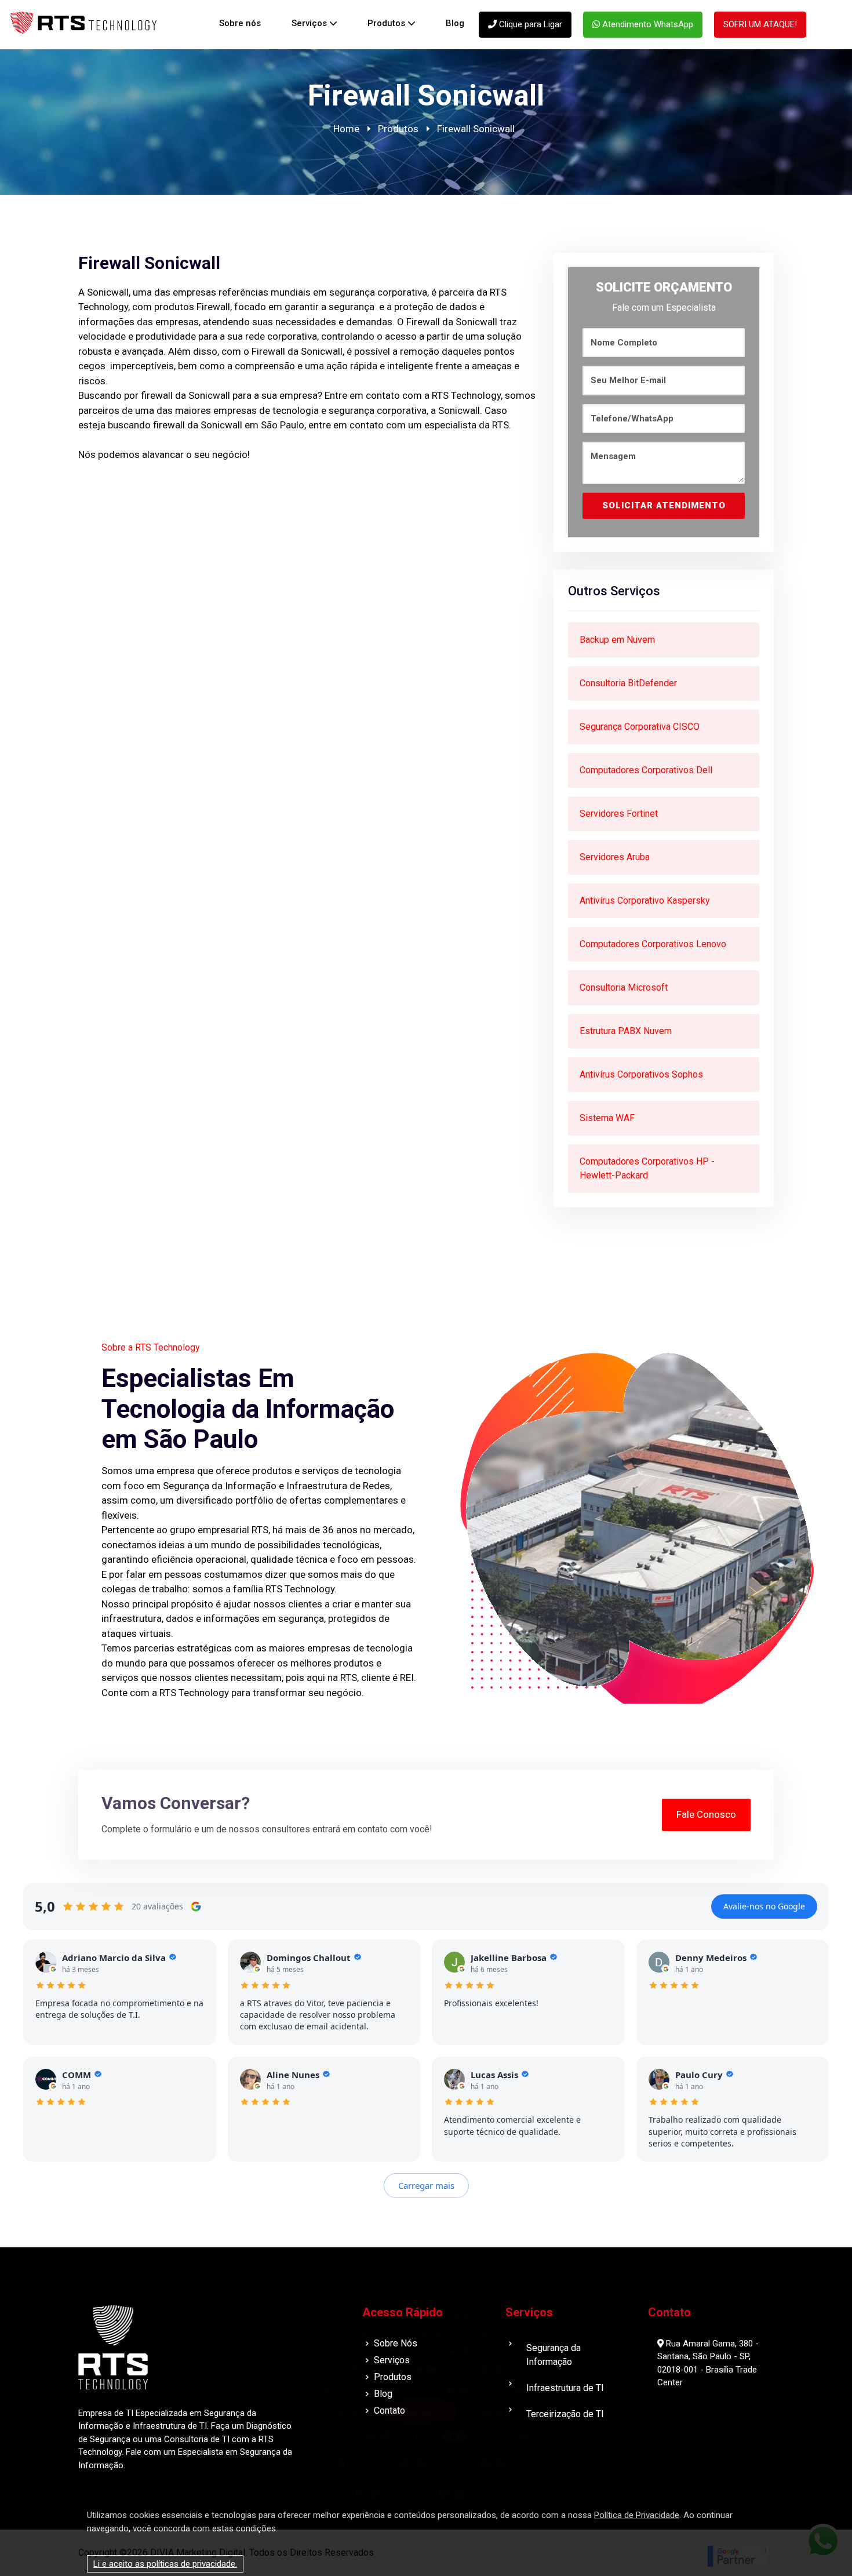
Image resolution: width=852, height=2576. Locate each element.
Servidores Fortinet (619, 814)
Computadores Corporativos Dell (646, 770)
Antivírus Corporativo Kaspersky (645, 900)
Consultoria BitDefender (628, 683)
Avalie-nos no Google (764, 1906)
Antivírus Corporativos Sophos (641, 1074)
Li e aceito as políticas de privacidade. (165, 2564)
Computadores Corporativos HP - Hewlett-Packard (647, 1168)
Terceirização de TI (565, 2414)
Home (346, 129)
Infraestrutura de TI (565, 2388)
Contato (389, 2411)
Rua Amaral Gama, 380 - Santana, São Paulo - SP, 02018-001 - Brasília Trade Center (708, 2363)
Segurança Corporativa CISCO (640, 727)
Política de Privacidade (637, 2515)
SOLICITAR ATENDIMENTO (664, 505)
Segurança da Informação (554, 2355)
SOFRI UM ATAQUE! (760, 24)
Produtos (386, 23)
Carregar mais (426, 2185)
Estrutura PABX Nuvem (626, 1031)
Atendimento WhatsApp (647, 24)
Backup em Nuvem (617, 640)
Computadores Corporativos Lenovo (653, 944)
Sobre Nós (396, 2343)
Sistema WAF (607, 1118)
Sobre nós (240, 23)
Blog (455, 23)
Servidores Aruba (615, 857)
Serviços (309, 23)
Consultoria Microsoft (624, 987)
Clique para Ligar (529, 24)
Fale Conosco (706, 1814)
